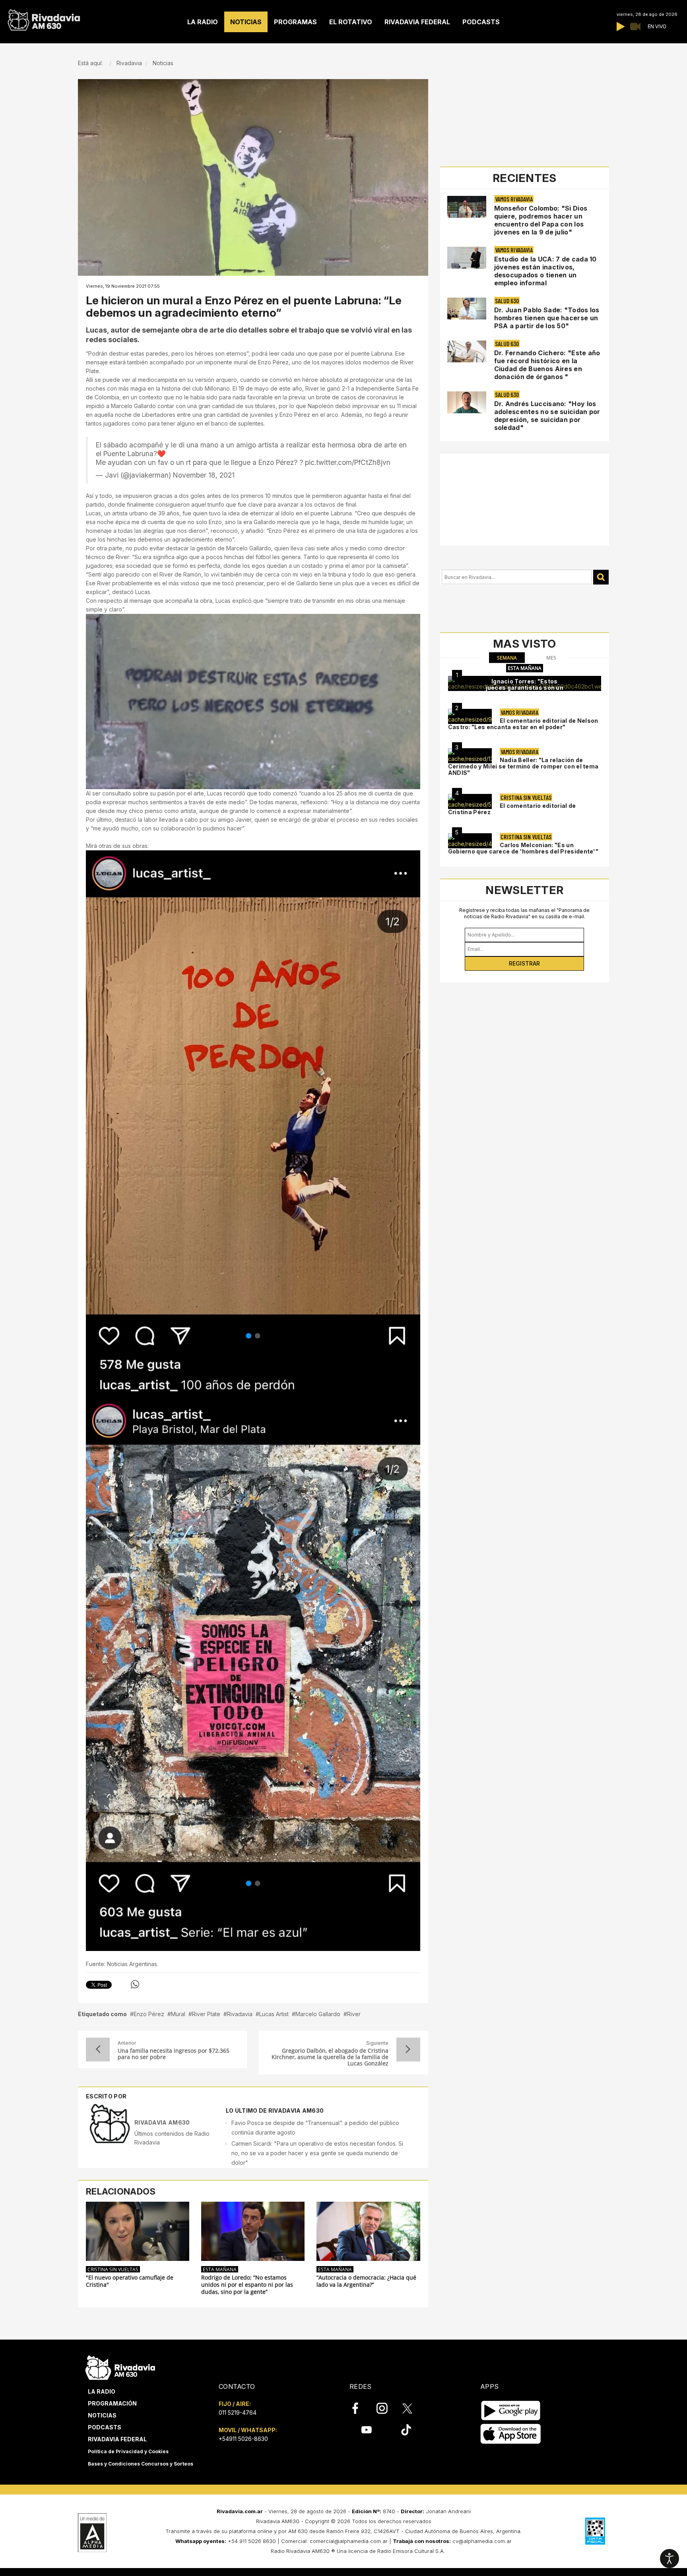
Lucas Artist (274, 2014)
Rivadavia (240, 2014)
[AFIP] (595, 2531)
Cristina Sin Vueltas (113, 2269)
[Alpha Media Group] (92, 2533)
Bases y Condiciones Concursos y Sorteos (141, 2464)
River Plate (206, 2014)
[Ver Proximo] (408, 2050)
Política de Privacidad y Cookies (128, 2451)
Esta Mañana (220, 2269)
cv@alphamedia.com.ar (482, 2541)
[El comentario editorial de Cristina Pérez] (470, 801)
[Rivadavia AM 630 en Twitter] (413, 2408)
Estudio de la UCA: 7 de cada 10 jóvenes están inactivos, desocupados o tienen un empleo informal (545, 271)
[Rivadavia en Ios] (511, 2434)
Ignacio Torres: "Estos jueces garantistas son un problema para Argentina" (525, 688)
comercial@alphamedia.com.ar (349, 2541)
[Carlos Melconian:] (470, 841)
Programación (112, 2403)
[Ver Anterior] (98, 2050)
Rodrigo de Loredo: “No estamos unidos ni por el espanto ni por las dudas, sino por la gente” (247, 2285)
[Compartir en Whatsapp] (135, 1984)
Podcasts (105, 2427)
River (354, 2014)
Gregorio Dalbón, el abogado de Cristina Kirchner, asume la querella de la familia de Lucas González (330, 2057)
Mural (178, 2014)
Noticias (102, 2415)
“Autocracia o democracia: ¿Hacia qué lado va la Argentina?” (366, 2281)
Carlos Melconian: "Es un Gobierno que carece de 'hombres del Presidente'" (523, 848)
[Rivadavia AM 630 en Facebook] (360, 2408)
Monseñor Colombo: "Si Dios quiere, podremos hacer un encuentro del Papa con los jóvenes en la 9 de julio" (541, 220)
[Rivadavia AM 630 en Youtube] (366, 2430)
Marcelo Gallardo (318, 2014)
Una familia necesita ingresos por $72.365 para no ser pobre (174, 2054)
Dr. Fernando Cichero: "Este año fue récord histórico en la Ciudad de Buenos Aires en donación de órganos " (547, 365)
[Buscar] (601, 577)
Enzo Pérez (149, 2014)
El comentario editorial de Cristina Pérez (512, 809)
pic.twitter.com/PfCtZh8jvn (348, 462)
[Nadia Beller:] (470, 756)
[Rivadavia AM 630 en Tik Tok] (406, 2430)
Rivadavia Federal (117, 2439)
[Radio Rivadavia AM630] (44, 18)
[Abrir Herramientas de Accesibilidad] (670, 2559)
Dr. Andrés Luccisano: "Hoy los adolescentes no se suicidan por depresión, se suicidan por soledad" (547, 416)
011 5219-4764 (238, 2412)
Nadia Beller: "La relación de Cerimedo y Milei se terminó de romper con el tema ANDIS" (523, 766)
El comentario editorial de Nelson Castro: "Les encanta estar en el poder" (523, 724)
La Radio (102, 2391)
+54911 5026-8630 (243, 2439)
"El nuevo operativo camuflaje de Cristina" (130, 2281)
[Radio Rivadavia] (120, 2366)
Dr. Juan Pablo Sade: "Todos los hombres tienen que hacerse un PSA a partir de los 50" (547, 318)
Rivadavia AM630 (162, 2122)
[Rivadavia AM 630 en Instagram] (386, 2408)
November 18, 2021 (204, 475)
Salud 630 (507, 301)
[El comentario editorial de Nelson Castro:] (470, 716)
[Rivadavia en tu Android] (511, 2411)
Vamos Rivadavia (514, 199)
